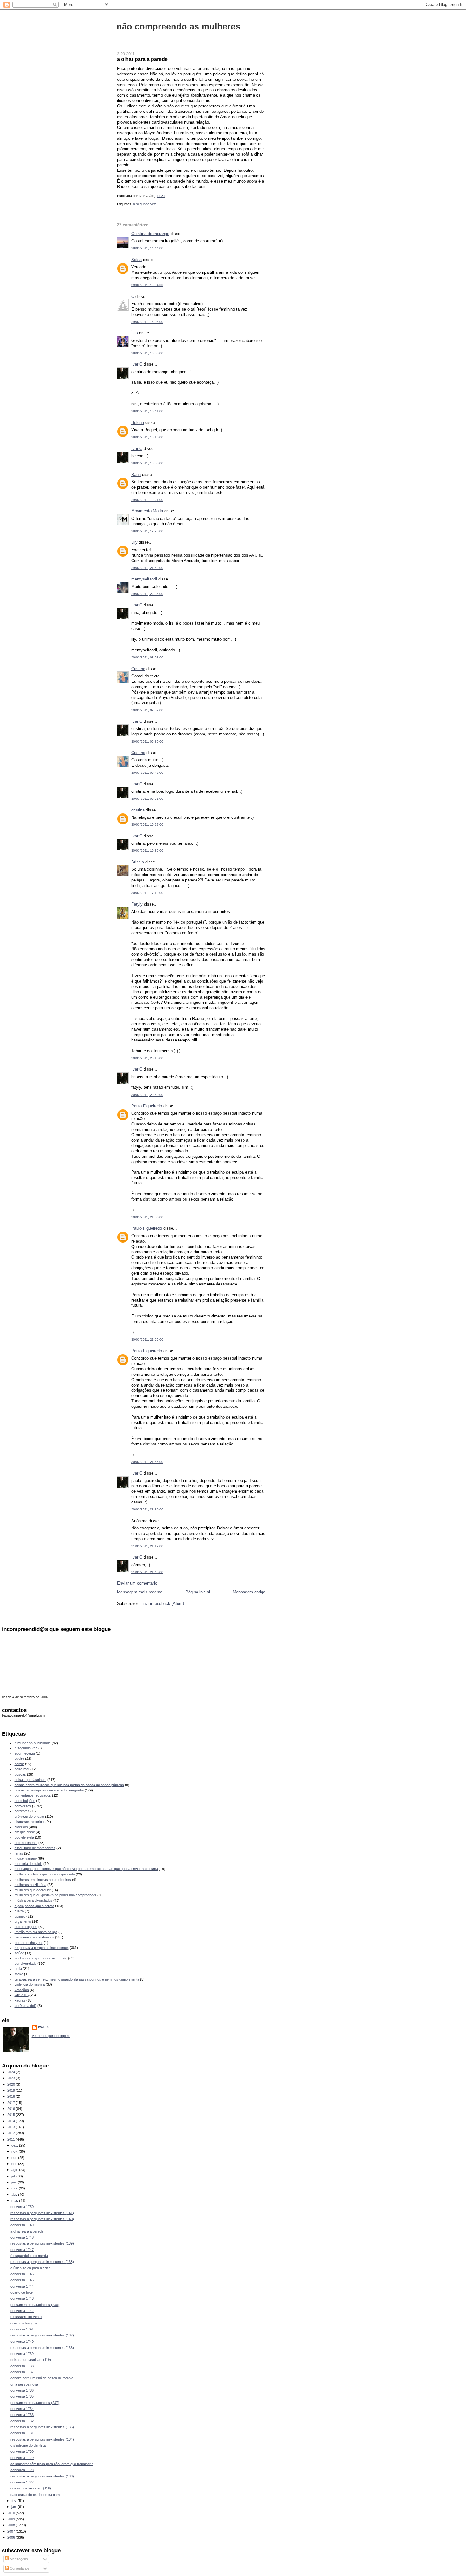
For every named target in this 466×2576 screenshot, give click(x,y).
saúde (19, 1953)
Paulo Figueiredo (147, 1106)
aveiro (19, 1759)
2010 (12, 2513)
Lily (134, 542)
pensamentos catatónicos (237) (35, 2403)
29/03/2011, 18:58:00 (147, 463)
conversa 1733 (22, 2415)
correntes (22, 1811)
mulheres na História (30, 1885)
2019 (12, 2090)
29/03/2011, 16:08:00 (147, 353)
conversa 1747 (22, 2250)
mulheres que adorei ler (33, 1890)
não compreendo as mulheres (178, 26)
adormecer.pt (25, 1753)
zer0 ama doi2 (26, 2006)
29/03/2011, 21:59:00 (147, 568)
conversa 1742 (22, 2311)
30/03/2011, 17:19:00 (147, 893)
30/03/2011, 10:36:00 (147, 851)
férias (19, 1853)
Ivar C (137, 364)
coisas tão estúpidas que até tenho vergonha (49, 1790)
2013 (12, 2127)
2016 (12, 2109)
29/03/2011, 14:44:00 (147, 248)
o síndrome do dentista (28, 2445)
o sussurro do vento (26, 2317)
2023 (12, 2078)
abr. (15, 2195)
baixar (19, 1764)
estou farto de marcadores (35, 1848)
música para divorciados (33, 1900)
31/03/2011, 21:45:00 (147, 1572)
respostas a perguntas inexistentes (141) (42, 2213)
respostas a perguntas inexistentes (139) (42, 2243)
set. (15, 2164)
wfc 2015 (22, 1995)
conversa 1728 (22, 2470)
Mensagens (18, 2559)
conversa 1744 (22, 2286)
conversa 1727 (22, 2482)
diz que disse (25, 1832)
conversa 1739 (22, 2354)
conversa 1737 (22, 2372)
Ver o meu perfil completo (51, 2036)
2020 (12, 2084)
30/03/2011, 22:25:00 (147, 1509)
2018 (12, 2096)
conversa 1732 (22, 2421)
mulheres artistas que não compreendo (45, 1874)
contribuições (25, 1801)
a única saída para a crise (30, 2268)
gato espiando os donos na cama (36, 2495)
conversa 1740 (22, 2342)
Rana (136, 474)
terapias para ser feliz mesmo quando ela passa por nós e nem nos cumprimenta (77, 1979)
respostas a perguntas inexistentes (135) (42, 2427)
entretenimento (26, 1843)
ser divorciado (26, 1964)
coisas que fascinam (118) (31, 2488)
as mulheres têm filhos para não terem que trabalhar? (52, 2464)
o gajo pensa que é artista (34, 1906)
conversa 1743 (22, 2298)
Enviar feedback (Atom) (162, 1603)
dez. (15, 2145)
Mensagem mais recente (140, 1592)
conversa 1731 (22, 2433)
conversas (23, 1806)
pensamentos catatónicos (34, 1937)
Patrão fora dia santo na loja (36, 1932)
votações (22, 1990)
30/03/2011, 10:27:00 (147, 825)
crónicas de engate (29, 1817)
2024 (12, 2072)
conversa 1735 (22, 2396)
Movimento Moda (147, 511)
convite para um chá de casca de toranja (42, 2378)
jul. (14, 2176)
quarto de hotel (22, 2292)
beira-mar (22, 1769)
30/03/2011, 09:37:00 (147, 710)
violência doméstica (30, 1984)
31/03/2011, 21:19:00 (147, 1546)
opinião (20, 1916)
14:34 (161, 196)
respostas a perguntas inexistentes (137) (42, 2335)
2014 (12, 2121)
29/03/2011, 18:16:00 (147, 437)
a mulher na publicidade (33, 1743)
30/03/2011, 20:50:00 (147, 1095)
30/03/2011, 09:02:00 (147, 657)
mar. (15, 2201)
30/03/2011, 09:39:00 (147, 742)
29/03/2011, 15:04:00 (147, 285)
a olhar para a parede (142, 59)
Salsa (136, 260)
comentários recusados (33, 1795)
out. (15, 2158)
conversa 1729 (22, 2458)
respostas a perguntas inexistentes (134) (42, 2439)
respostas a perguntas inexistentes (42, 1948)
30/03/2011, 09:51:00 (147, 799)
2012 (12, 2133)
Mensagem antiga (249, 1592)
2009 (12, 2519)
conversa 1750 (22, 2207)
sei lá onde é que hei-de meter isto (41, 1958)
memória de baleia (29, 1864)
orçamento (23, 1921)
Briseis (138, 862)
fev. (15, 2501)
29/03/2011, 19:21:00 (147, 500)
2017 (12, 2103)
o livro (19, 1911)
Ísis (135, 333)
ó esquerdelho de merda (29, 2256)
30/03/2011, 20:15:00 (147, 1058)
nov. (15, 2151)
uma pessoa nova (24, 2384)
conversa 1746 (22, 2274)
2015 (12, 2115)
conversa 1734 (22, 2409)
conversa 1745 (22, 2280)
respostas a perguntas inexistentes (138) (42, 2262)
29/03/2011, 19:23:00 (147, 531)
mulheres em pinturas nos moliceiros (43, 1880)
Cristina (138, 669)
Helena (138, 423)
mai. (15, 2188)
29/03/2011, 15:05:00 (147, 322)
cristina (138, 810)
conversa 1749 (22, 2225)
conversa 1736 (22, 2390)
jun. (15, 2182)
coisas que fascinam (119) (31, 2360)
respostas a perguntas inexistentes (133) (42, 2476)
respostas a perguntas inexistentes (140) (42, 2219)
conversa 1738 (22, 2366)
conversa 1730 (22, 2451)
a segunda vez (145, 204)
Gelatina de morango (150, 234)
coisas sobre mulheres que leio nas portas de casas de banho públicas (69, 1785)
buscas (20, 1774)
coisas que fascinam (30, 1780)
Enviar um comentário (137, 1583)
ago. (15, 2170)
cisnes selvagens (24, 2323)
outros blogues (26, 1927)
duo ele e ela (24, 1837)
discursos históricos (30, 1822)
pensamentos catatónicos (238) (35, 2305)
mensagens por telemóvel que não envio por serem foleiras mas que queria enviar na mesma (86, 1869)
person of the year (29, 1943)
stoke (19, 1974)
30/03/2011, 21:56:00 (147, 1217)
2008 (12, 2525)
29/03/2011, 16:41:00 (147, 411)
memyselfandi (144, 579)
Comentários (19, 2568)
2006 (12, 2537)
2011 (12, 2139)
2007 (12, 2531)
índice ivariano (26, 1858)
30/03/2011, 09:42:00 (147, 773)
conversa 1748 (22, 2237)
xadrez (20, 2000)
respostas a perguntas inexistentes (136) (42, 2348)
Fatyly (137, 904)
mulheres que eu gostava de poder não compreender (55, 1895)
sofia (18, 1969)
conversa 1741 (22, 2329)
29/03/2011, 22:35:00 (147, 594)
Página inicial (198, 1592)
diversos (21, 1827)
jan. (15, 2507)
